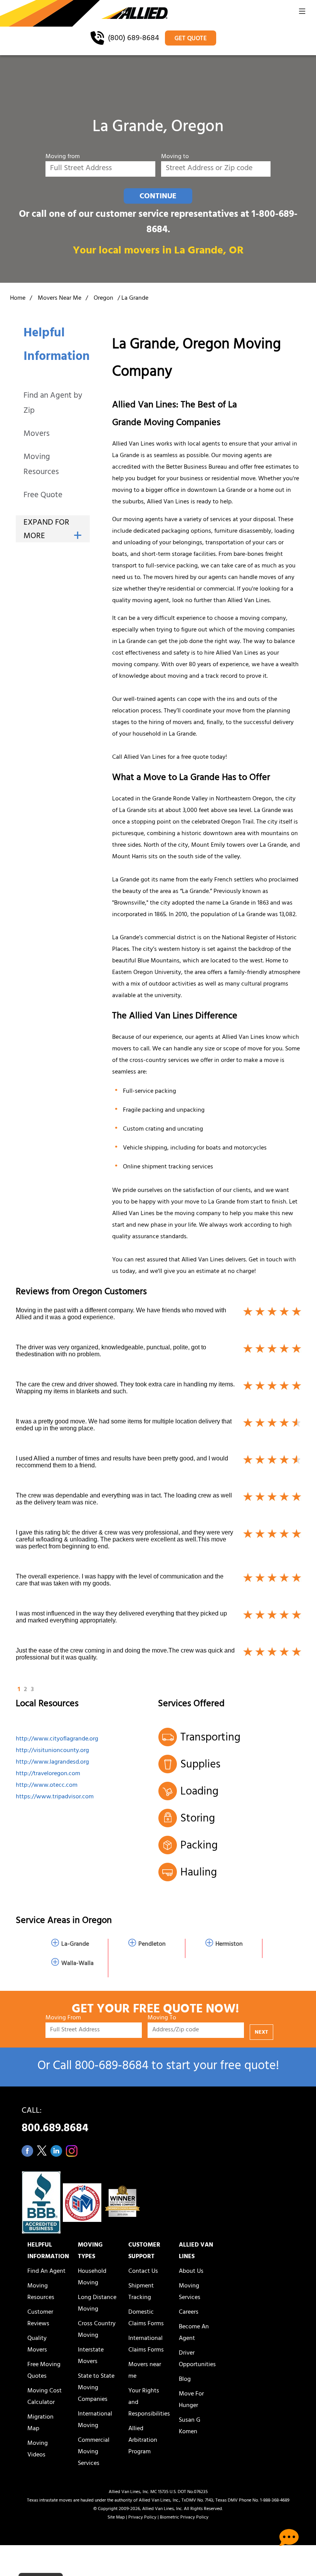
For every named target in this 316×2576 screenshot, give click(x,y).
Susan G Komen (190, 2426)
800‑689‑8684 (112, 2067)
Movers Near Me (60, 299)
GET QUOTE (191, 39)
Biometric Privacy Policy (184, 2518)
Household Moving (92, 2277)
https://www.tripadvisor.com (55, 1797)
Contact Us (143, 2272)
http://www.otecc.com (47, 1786)
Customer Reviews (40, 2318)
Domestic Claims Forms (146, 2318)
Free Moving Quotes (44, 2371)
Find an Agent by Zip (53, 404)
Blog (185, 2380)
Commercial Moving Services (94, 2452)
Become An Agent (194, 2333)
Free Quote (43, 496)
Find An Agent (46, 2272)
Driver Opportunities (197, 2359)
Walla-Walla (77, 1964)
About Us (191, 2272)
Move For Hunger (191, 2400)
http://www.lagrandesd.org (52, 1762)
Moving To (162, 2018)
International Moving (95, 2420)
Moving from (63, 157)
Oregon (103, 299)
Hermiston (229, 1945)
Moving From (63, 2018)
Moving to (175, 157)
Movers (37, 435)
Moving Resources (41, 465)
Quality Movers (37, 2345)
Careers (189, 2313)
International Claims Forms (146, 2345)
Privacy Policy (142, 2518)
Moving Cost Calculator (45, 2397)
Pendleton (152, 1945)
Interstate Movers (91, 2356)
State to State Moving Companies (96, 2388)
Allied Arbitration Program (143, 2441)
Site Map (116, 2518)
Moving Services (190, 2292)
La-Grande (75, 1945)
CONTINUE (158, 197)
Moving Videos (38, 2449)
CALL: (55, 2122)
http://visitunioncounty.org (52, 1751)
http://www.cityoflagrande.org (57, 1739)
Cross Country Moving (97, 2330)
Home (18, 299)
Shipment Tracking (141, 2292)
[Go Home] (84, 14)
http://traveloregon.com (48, 1774)
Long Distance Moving (97, 2304)
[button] (302, 14)
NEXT (261, 2033)
